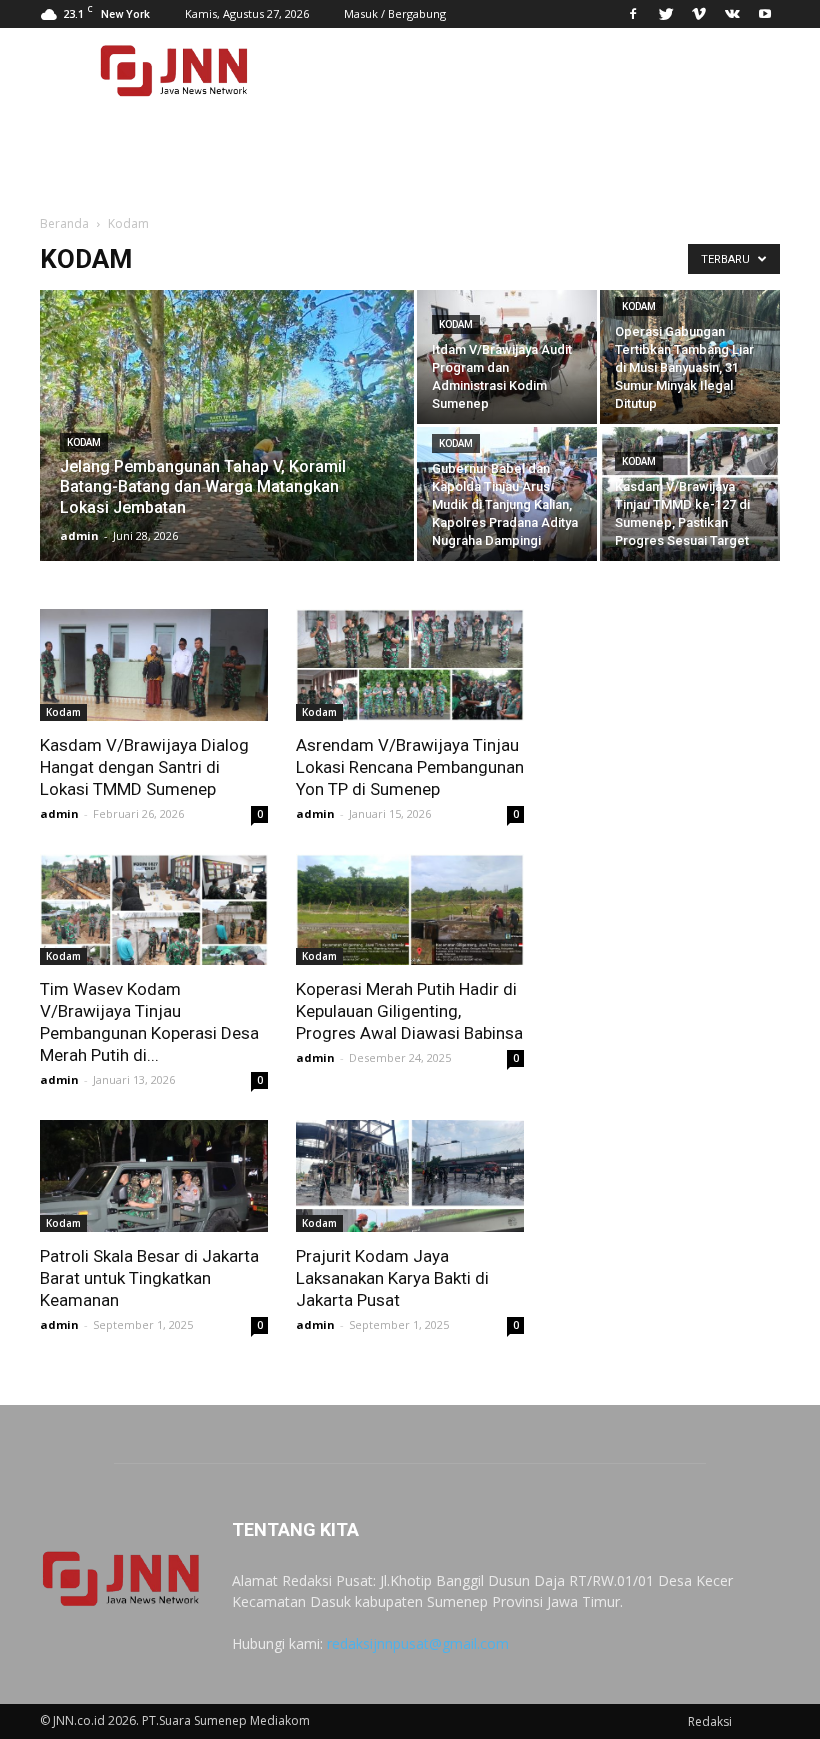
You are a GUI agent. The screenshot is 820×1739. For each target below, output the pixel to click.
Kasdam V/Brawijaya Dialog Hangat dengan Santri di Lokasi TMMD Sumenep (144, 767)
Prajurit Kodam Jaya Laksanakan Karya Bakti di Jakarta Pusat (392, 1278)
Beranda (64, 223)
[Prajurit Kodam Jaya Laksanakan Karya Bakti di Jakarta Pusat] (410, 1176)
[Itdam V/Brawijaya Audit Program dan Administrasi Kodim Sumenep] (507, 357)
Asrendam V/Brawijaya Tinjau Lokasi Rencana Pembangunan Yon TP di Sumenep (410, 767)
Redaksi (710, 1721)
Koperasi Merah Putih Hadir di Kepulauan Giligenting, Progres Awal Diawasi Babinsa (409, 1011)
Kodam (84, 442)
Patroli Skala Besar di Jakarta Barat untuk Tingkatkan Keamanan (149, 1278)
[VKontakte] (732, 14)
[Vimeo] (699, 14)
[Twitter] (666, 14)
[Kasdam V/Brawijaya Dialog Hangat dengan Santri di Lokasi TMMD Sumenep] (154, 665)
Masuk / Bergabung (395, 13)
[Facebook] (633, 14)
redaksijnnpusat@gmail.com (418, 1643)
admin (79, 535)
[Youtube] (765, 14)
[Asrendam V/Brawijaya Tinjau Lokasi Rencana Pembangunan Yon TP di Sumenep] (410, 665)
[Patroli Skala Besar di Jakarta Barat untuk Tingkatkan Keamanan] (154, 1176)
